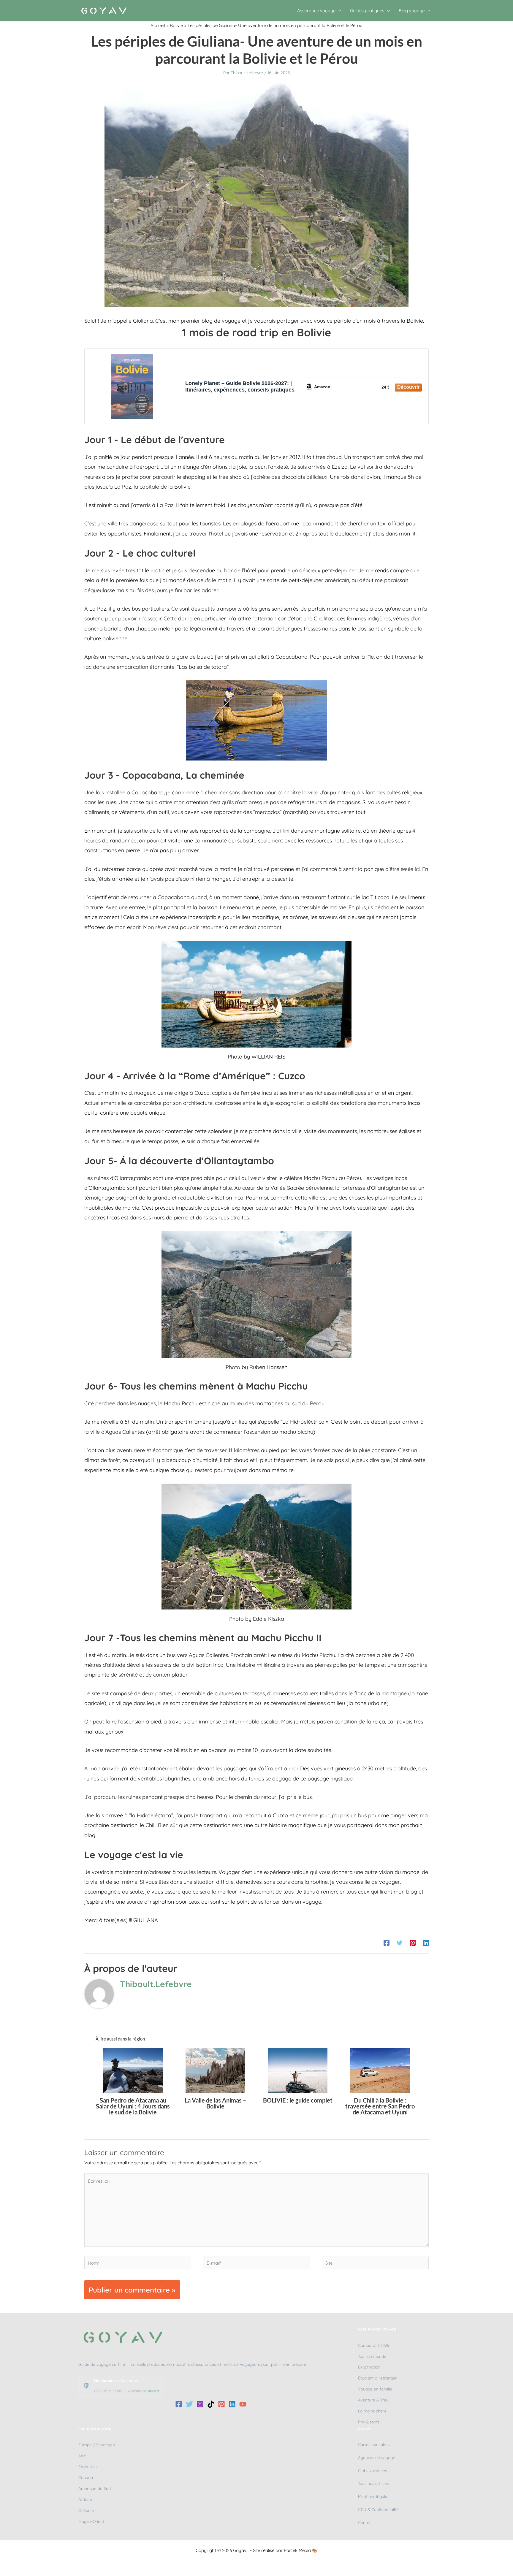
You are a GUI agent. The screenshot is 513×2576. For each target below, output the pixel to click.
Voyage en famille (375, 2389)
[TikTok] (211, 2404)
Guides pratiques (367, 11)
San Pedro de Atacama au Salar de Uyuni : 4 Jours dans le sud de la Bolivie (133, 2106)
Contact (365, 2522)
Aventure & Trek (373, 2400)
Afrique (85, 2499)
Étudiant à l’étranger (377, 2378)
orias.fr (154, 2391)
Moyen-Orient (91, 2521)
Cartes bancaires (374, 2444)
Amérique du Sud (95, 2488)
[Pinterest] (413, 1942)
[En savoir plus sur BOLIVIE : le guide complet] (298, 2070)
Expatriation (369, 2367)
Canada (86, 2477)
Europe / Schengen (97, 2445)
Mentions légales (374, 2496)
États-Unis (88, 2467)
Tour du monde (372, 2356)
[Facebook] (387, 1942)
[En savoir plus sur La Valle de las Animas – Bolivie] (215, 2070)
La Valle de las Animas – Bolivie (215, 2103)
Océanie (86, 2510)
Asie (82, 2456)
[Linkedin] (426, 1942)
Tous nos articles (373, 2483)
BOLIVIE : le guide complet (298, 2100)
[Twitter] (400, 1942)
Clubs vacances (372, 2470)
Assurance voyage (316, 11)
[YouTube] (243, 2404)
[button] (338, 11)
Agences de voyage (377, 2457)
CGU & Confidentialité (378, 2509)
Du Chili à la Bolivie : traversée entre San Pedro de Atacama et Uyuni (380, 2106)
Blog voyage (412, 11)
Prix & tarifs (369, 2422)
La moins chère (372, 2411)
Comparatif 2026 (373, 2345)
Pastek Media (297, 2550)
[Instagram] (200, 2404)
